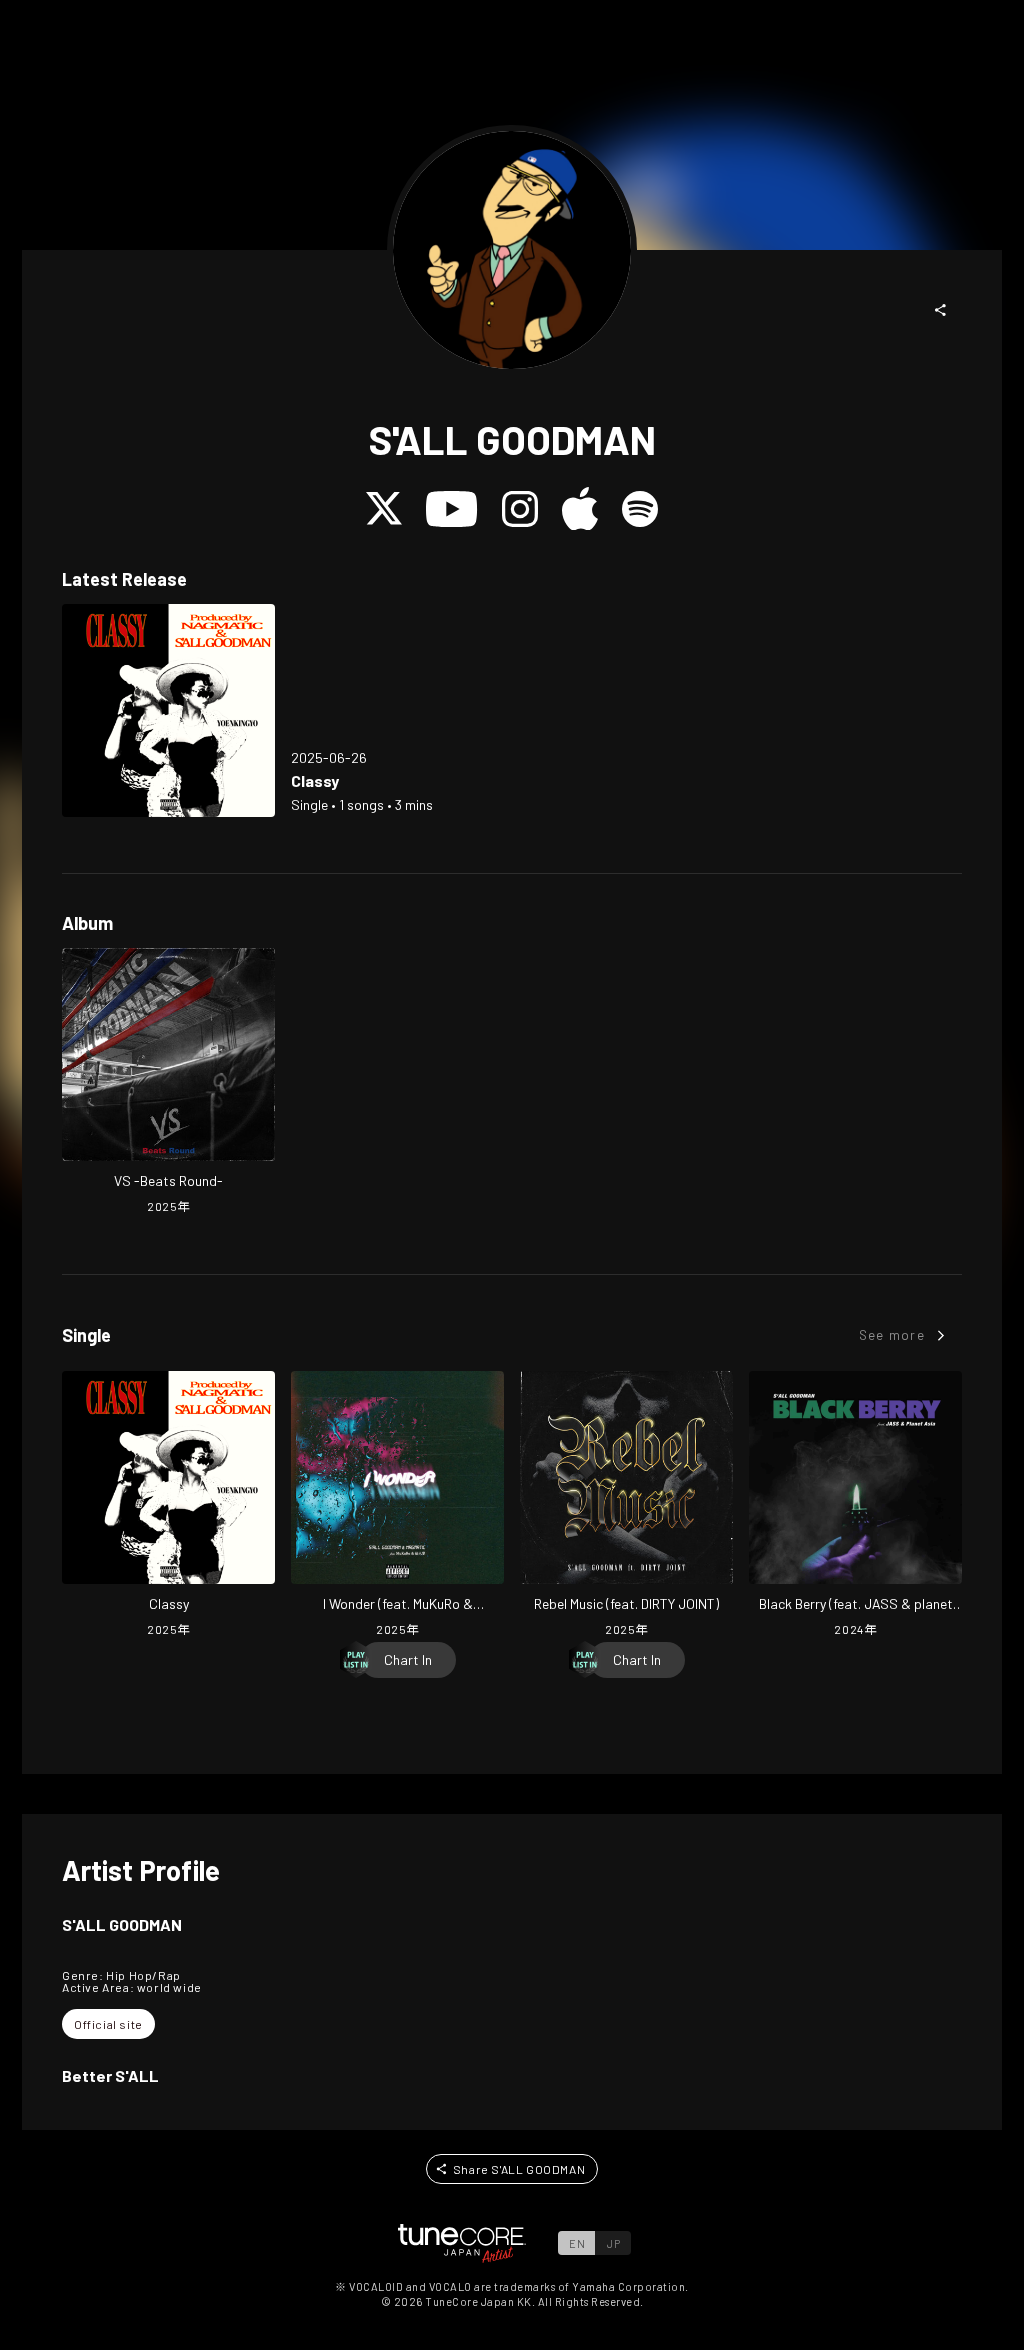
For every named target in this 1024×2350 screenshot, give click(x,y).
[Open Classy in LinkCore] (168, 710)
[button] (941, 310)
